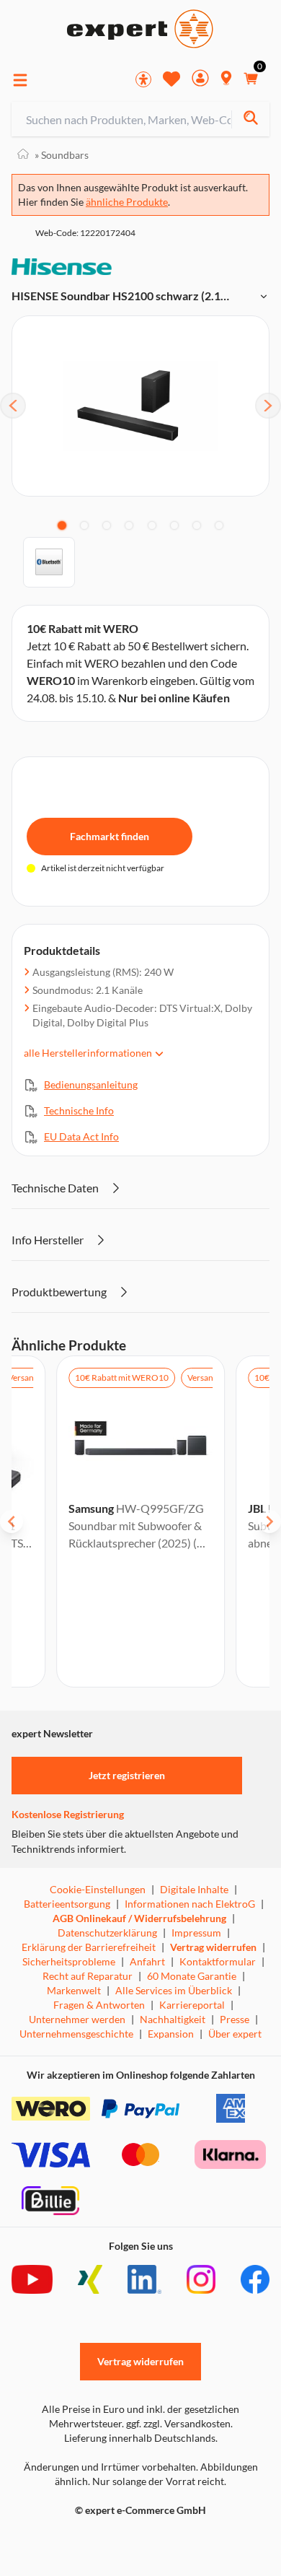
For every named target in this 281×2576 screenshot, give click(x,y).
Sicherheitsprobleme (69, 1961)
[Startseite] (23, 155)
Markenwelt (74, 1990)
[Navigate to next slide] (269, 1521)
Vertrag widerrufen (213, 1947)
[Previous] (13, 406)
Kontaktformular (218, 1961)
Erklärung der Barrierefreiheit (89, 1947)
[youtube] (32, 2279)
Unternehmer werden (77, 2019)
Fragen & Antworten (99, 2005)
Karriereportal (192, 2005)
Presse (235, 2019)
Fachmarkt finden (110, 836)
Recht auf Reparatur (88, 1976)
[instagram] (201, 2279)
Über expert (235, 2034)
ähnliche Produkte (127, 202)
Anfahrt (147, 1961)
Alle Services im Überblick (174, 1990)
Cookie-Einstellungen (98, 1889)
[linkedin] (144, 2279)
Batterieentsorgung (67, 1904)
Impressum (196, 1933)
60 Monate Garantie (192, 1976)
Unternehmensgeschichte (76, 2034)
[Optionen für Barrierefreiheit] (143, 79)
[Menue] (20, 80)
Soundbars (62, 155)
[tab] (62, 525)
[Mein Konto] (200, 80)
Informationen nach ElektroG (190, 1904)
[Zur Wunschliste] (171, 79)
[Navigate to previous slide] (12, 1521)
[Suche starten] (250, 119)
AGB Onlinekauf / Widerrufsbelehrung (139, 1918)
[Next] (268, 406)
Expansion (171, 2034)
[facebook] (255, 2279)
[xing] (90, 2279)
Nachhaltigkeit (173, 2019)
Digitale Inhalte (194, 1889)
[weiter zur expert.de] (69, 2541)
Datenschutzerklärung (107, 1933)
